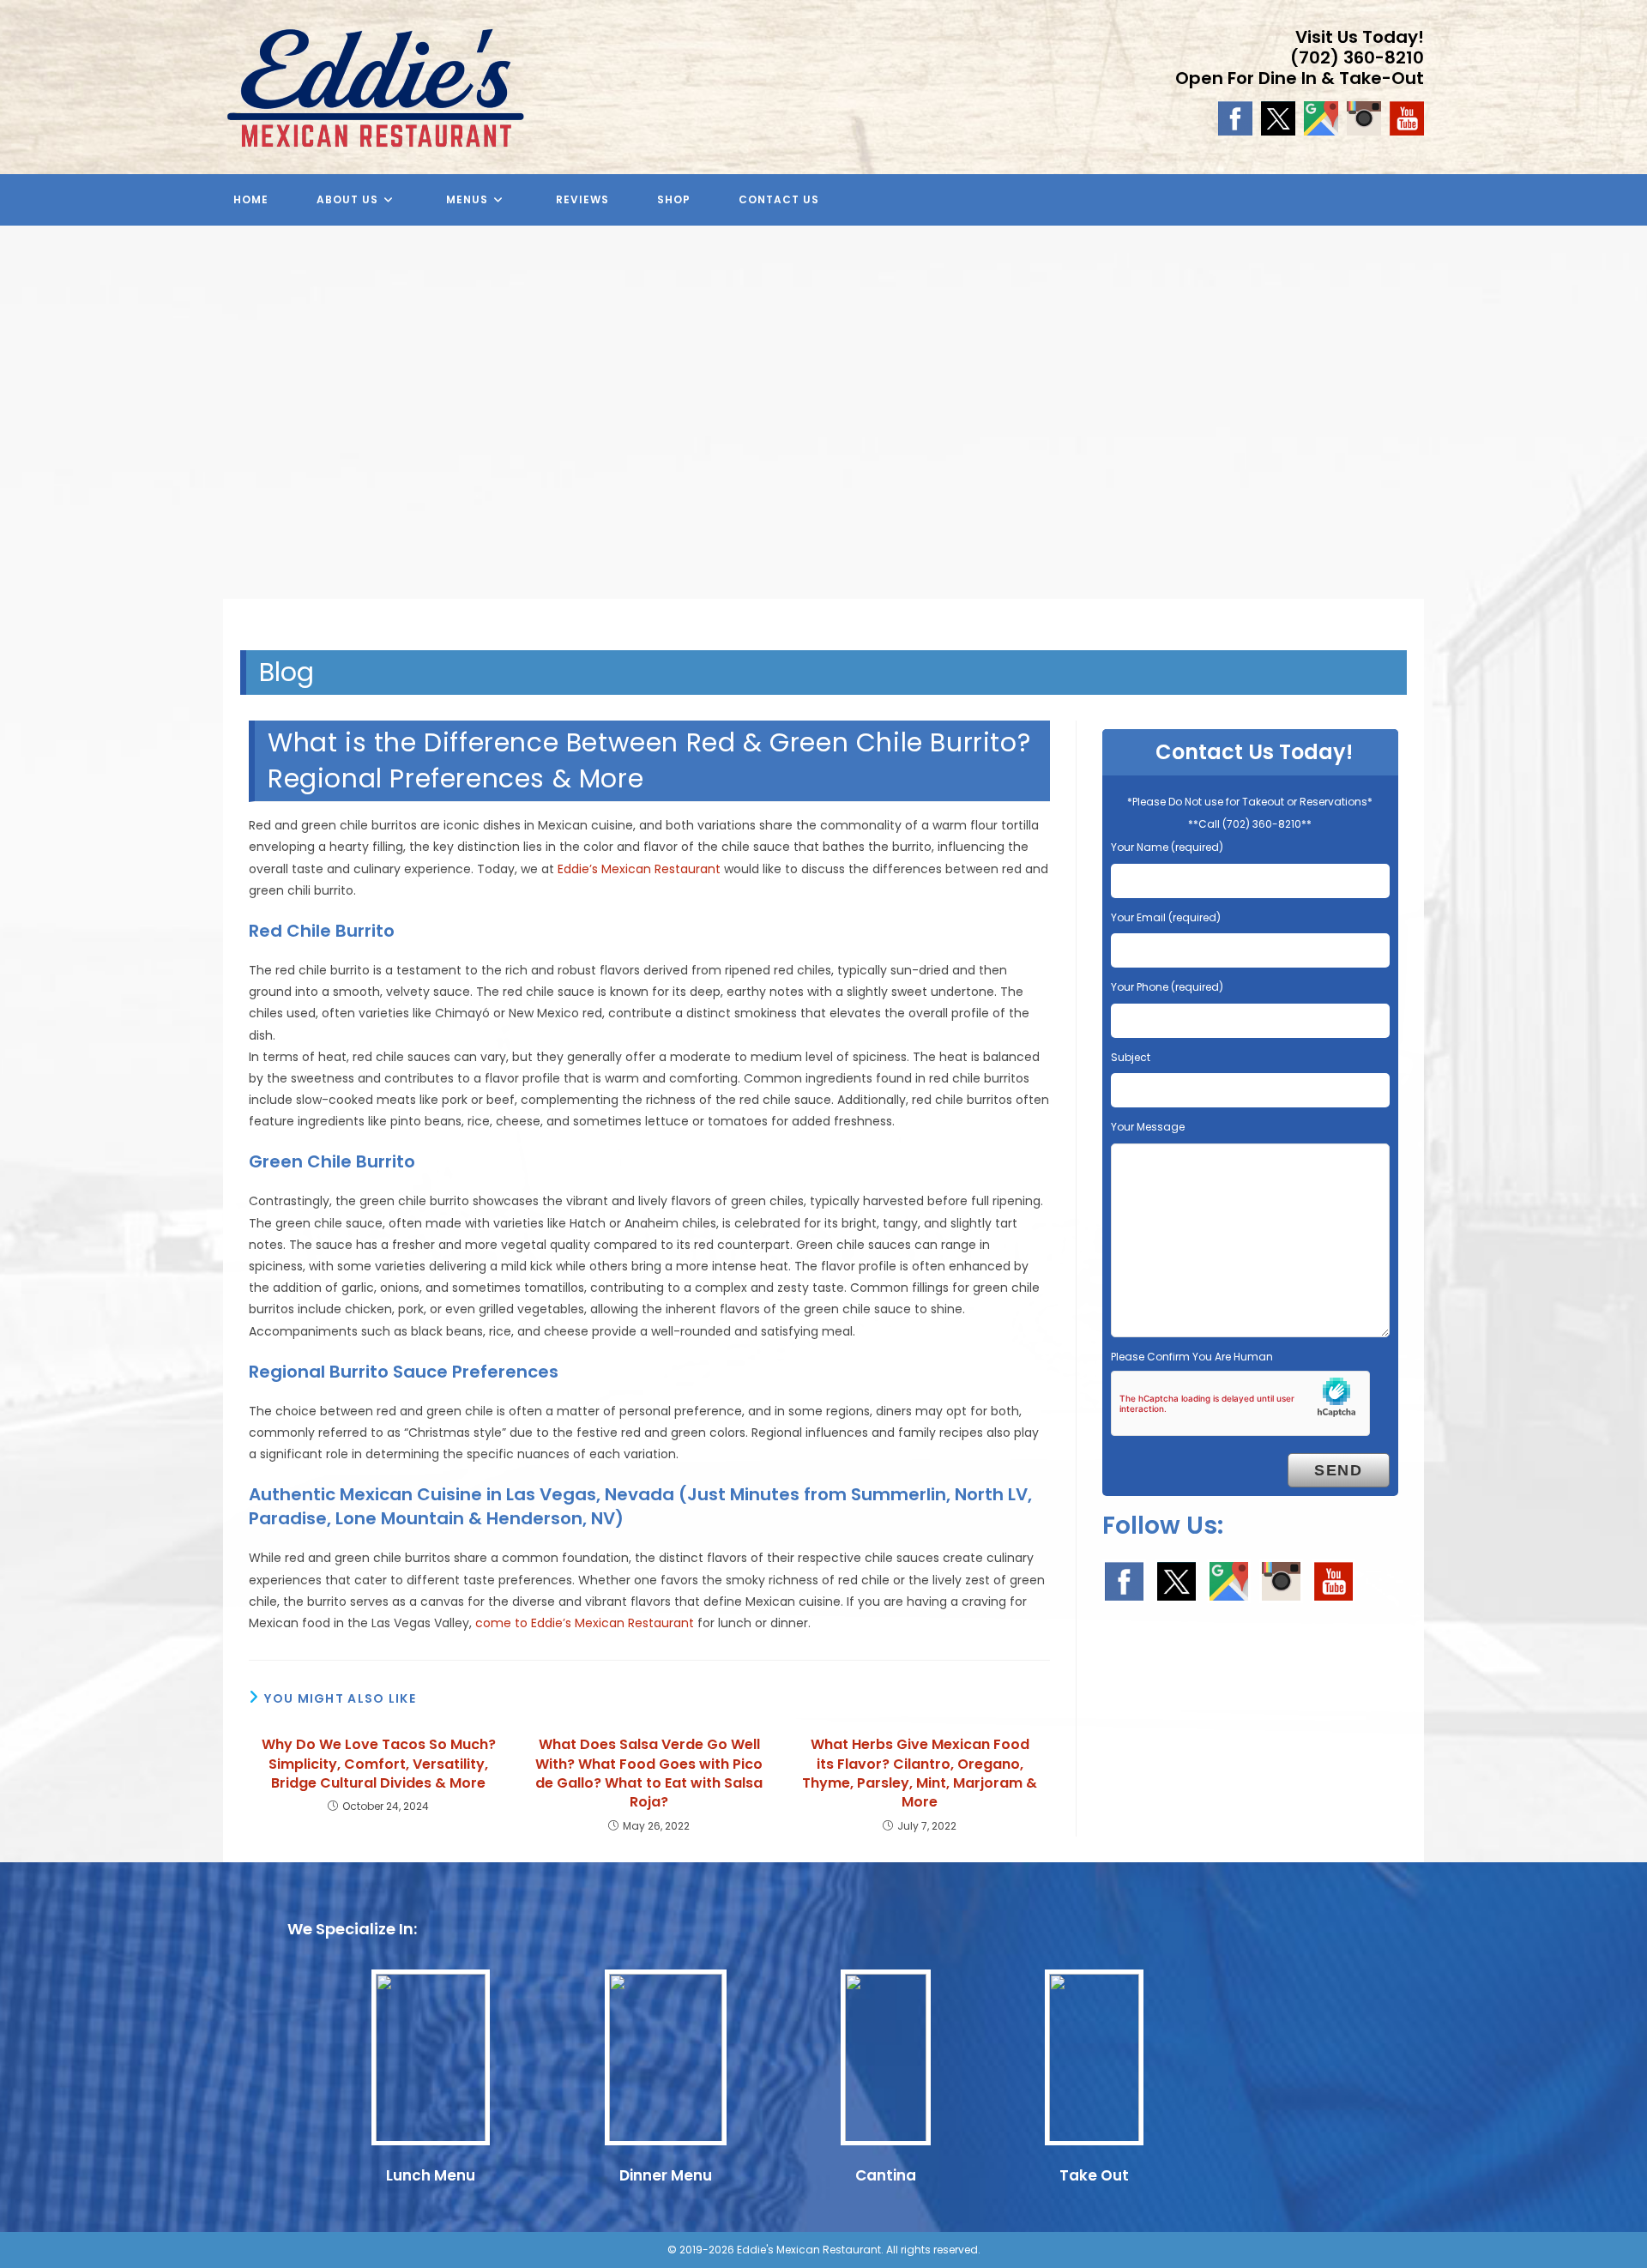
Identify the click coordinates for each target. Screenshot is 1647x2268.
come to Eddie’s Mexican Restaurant (585, 1623)
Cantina (886, 2175)
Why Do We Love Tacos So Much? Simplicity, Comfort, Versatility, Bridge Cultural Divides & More (379, 1764)
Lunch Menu (431, 2175)
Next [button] (1626, 425)
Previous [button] (21, 425)
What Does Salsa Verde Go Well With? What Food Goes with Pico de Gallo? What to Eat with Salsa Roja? (649, 1773)
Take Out (1094, 2175)
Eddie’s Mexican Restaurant (639, 869)
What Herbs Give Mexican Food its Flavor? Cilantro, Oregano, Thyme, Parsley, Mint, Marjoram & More (920, 1773)
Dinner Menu (666, 2175)
